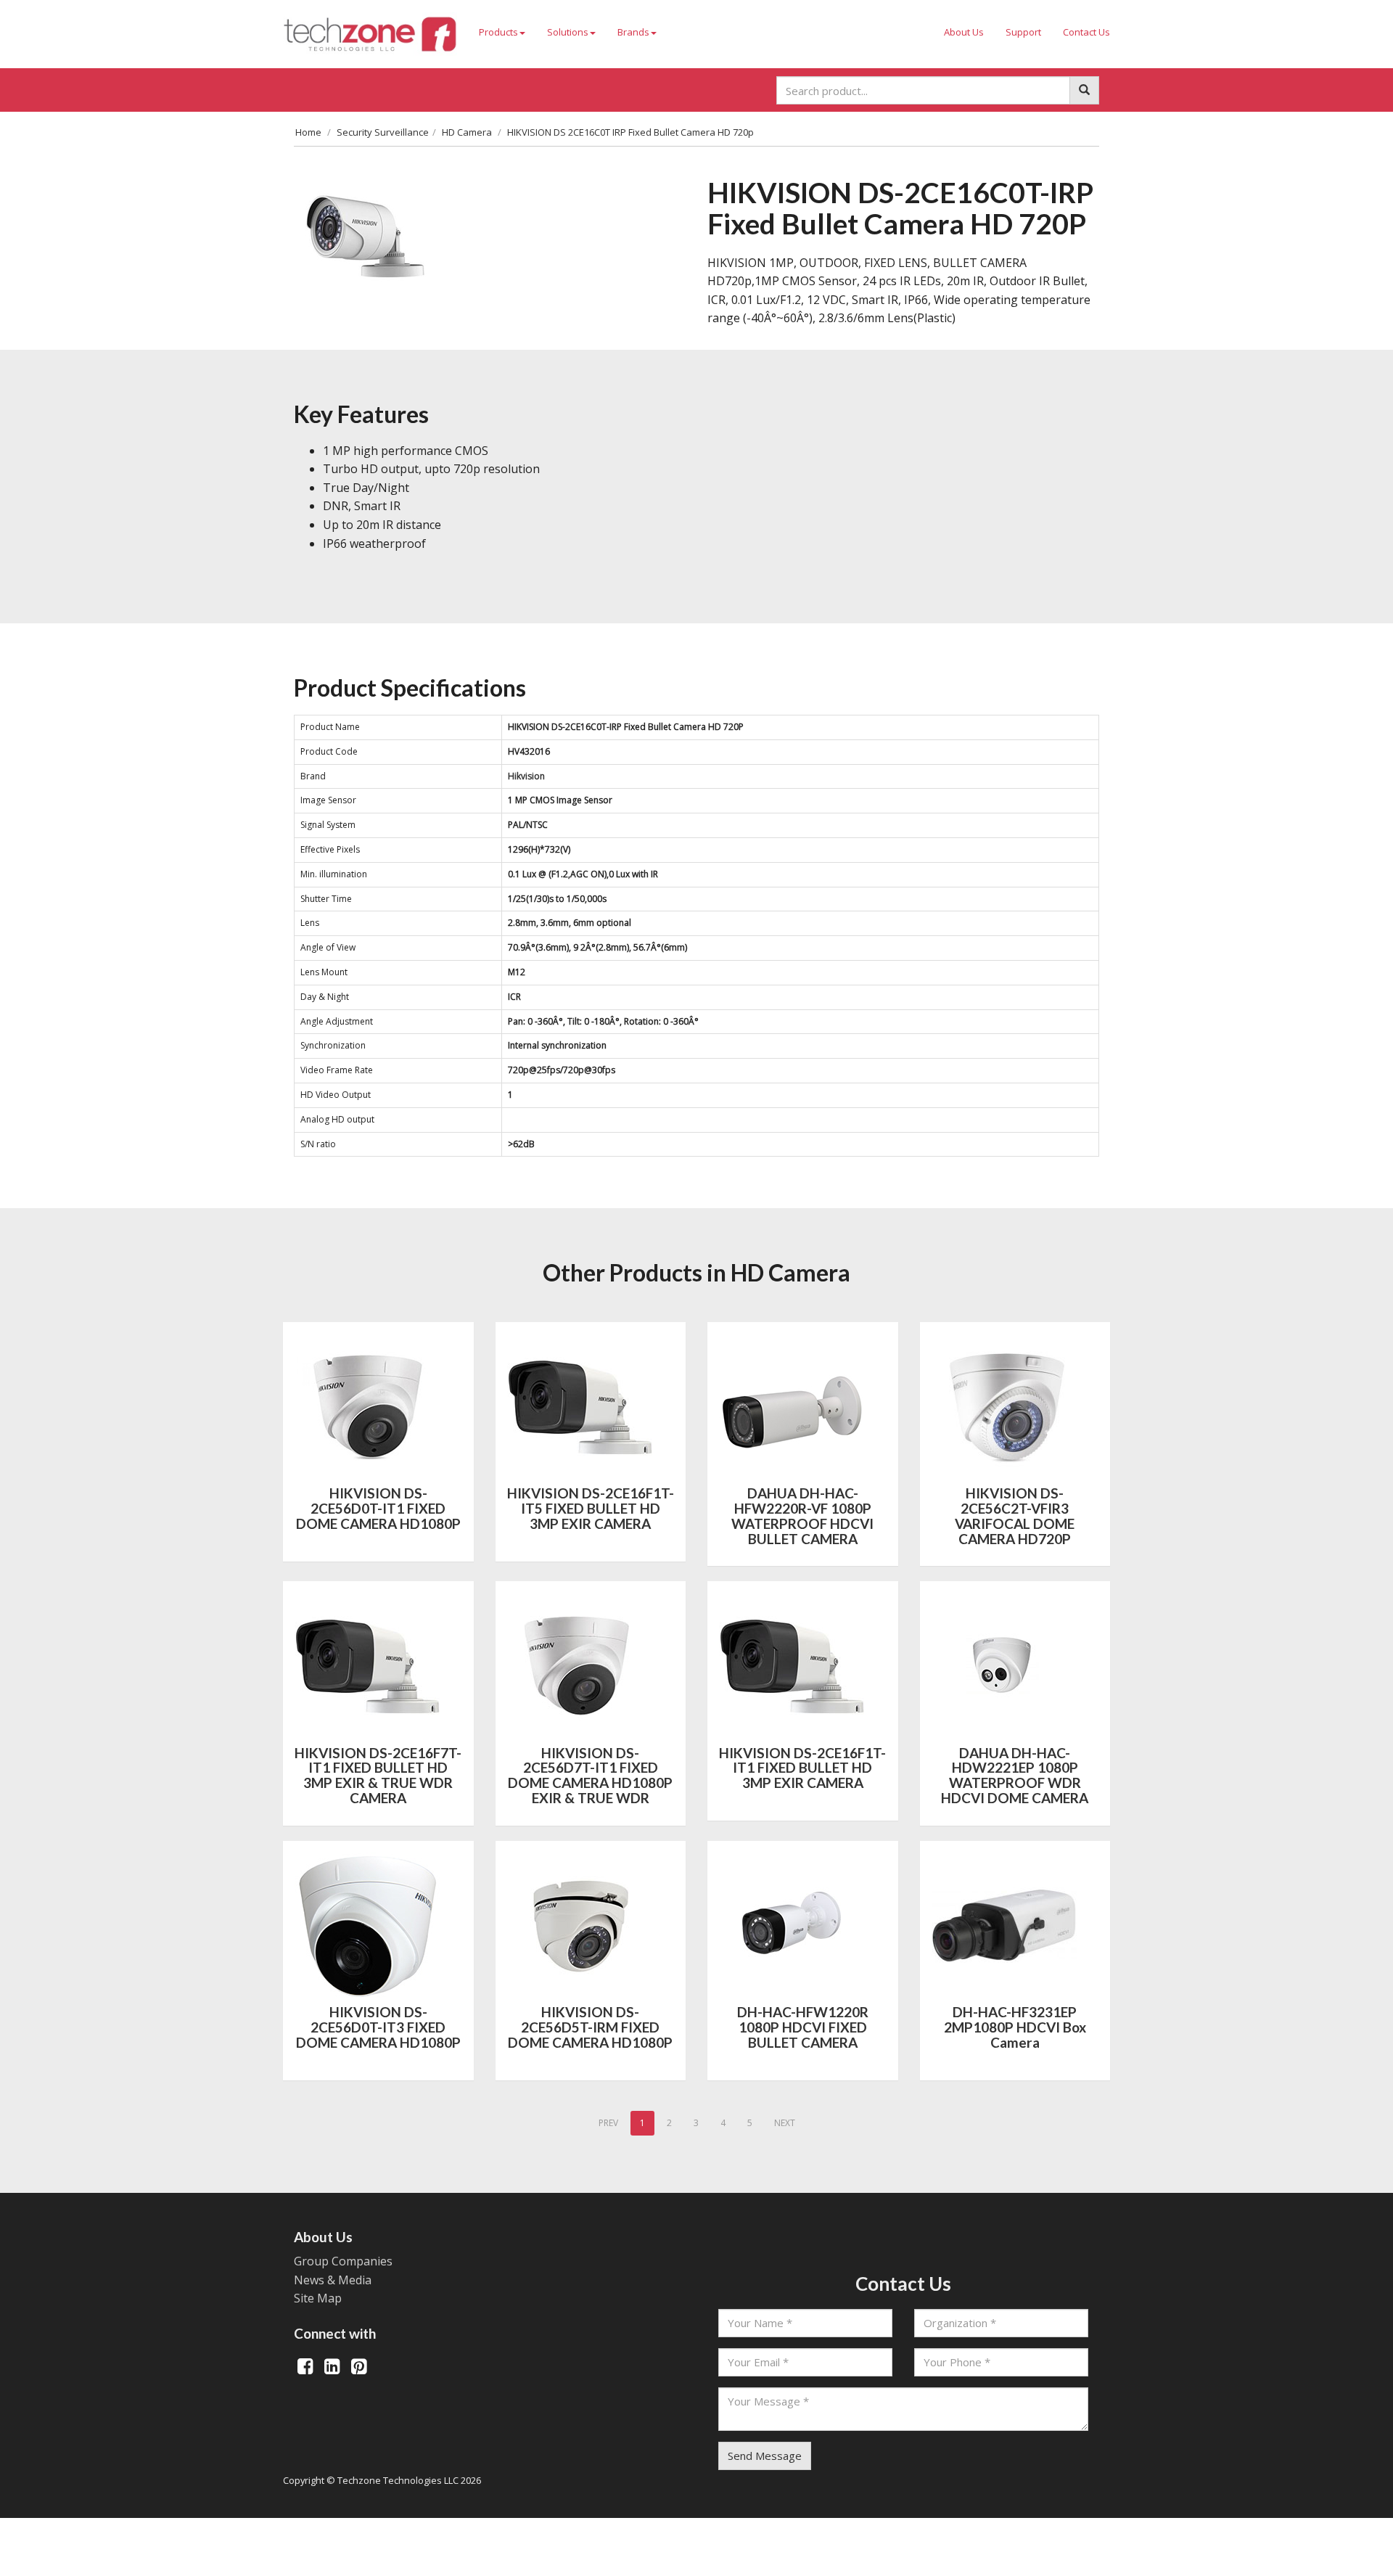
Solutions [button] (568, 32)
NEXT (785, 2123)
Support (1023, 32)
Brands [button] (633, 32)
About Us (964, 32)
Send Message (765, 2456)
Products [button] (498, 32)
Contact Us (1086, 32)
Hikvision (526, 776)
